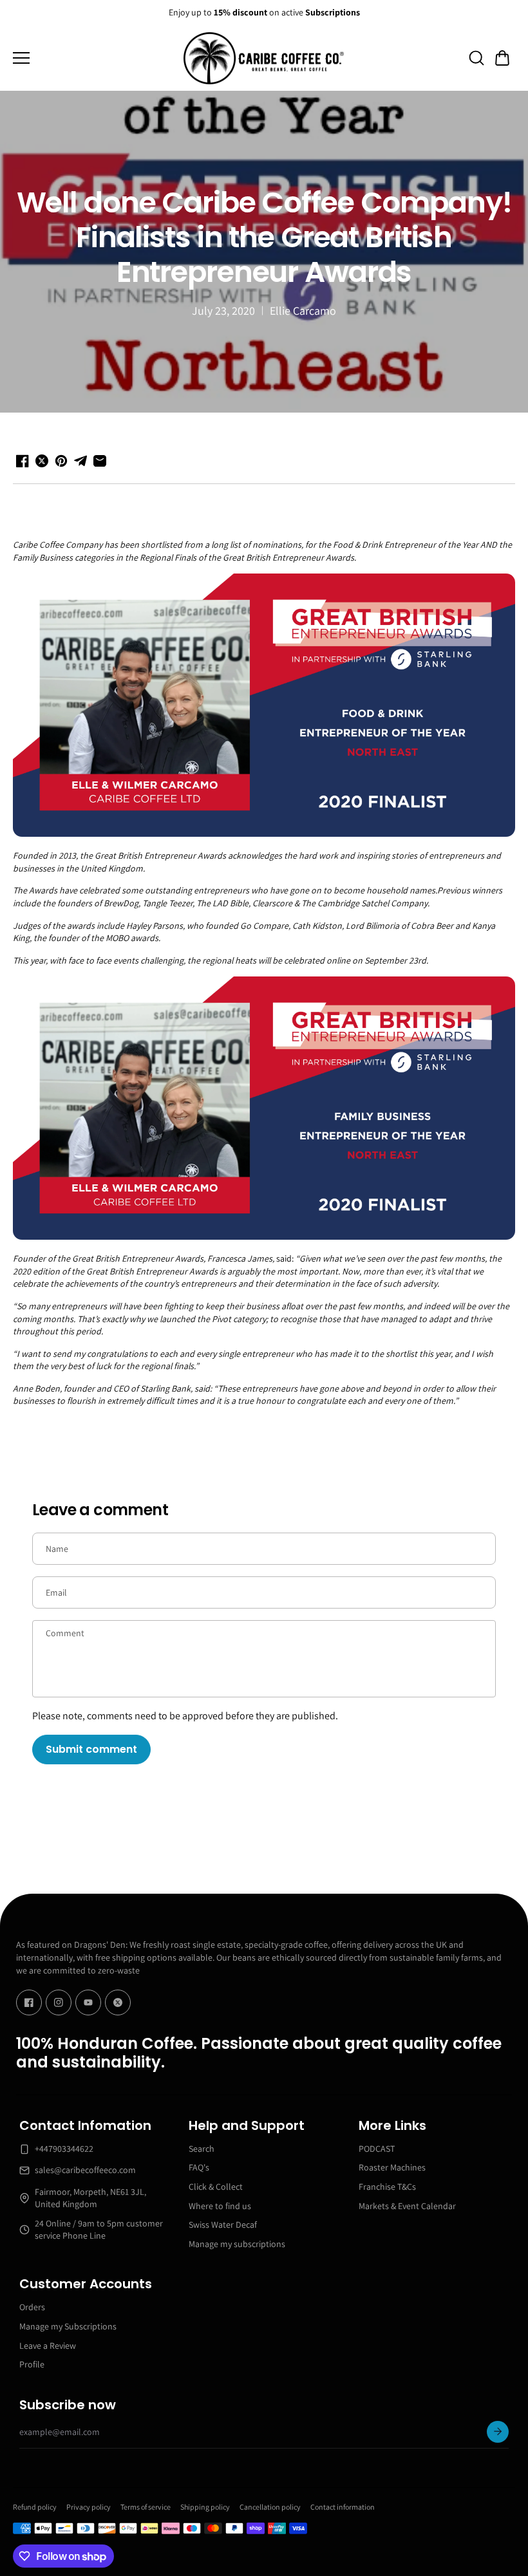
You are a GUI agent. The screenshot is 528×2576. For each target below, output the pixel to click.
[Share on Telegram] (80, 461)
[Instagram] (59, 2002)
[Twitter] (118, 2002)
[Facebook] (29, 2002)
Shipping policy (205, 2507)
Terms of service (146, 2507)
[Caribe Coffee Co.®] (264, 59)
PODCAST (377, 2149)
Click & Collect (216, 2187)
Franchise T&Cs (387, 2187)
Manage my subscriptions (237, 2244)
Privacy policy (89, 2507)
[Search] (476, 58)
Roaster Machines (392, 2167)
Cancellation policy (270, 2507)
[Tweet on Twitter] (42, 461)
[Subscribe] (498, 2432)
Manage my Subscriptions (68, 2326)
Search (202, 2149)
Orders (32, 2307)
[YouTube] (88, 2002)
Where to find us (220, 2206)
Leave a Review (48, 2346)
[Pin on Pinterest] (61, 461)
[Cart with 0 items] (502, 58)
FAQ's (199, 2167)
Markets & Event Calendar (407, 2206)
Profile (32, 2364)
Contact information (343, 2507)
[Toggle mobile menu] (95, 58)
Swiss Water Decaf (223, 2225)
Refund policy (35, 2507)
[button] (502, 58)
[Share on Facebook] (23, 461)
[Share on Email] (100, 461)
